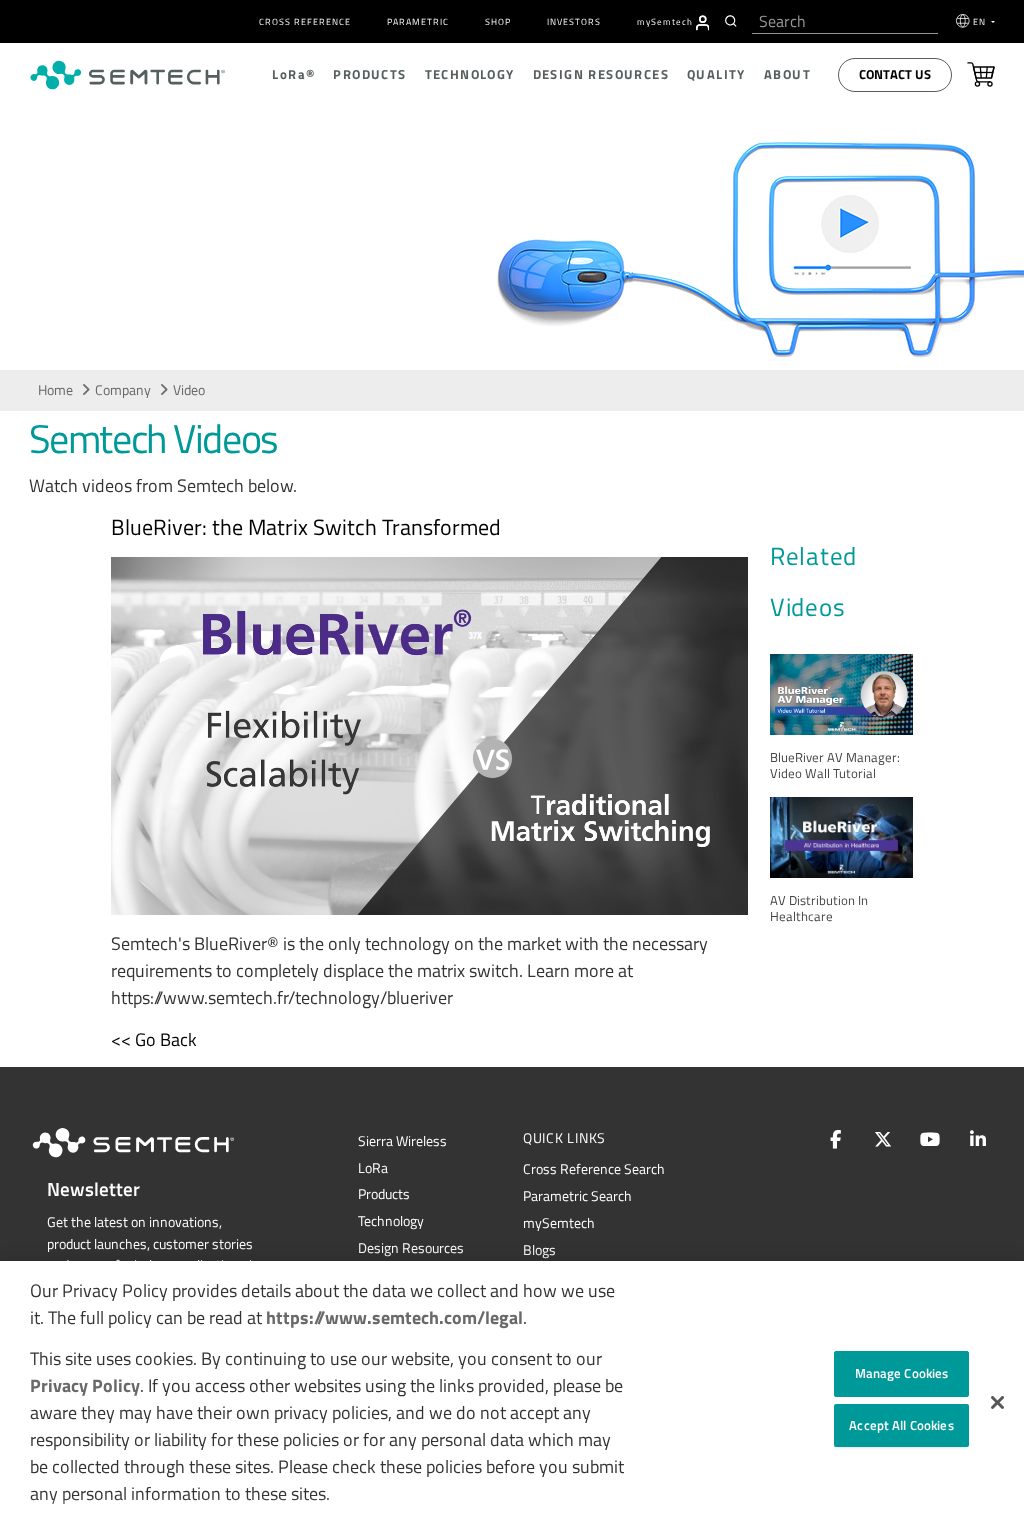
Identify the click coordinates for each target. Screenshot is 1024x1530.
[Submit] (733, 21)
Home (55, 390)
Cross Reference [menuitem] (305, 21)
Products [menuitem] (369, 74)
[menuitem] (703, 23)
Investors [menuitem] (574, 21)
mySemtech (559, 1223)
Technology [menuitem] (470, 74)
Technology (391, 1221)
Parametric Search (577, 1196)
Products (384, 1194)
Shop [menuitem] (498, 21)
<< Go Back (154, 1039)
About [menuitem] (787, 74)
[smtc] (127, 75)
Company (123, 390)
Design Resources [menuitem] (601, 74)
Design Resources (411, 1248)
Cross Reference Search (594, 1169)
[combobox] (845, 21)
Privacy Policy (85, 1385)
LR (373, 1168)
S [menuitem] (665, 21)
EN (981, 21)
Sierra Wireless (402, 1141)
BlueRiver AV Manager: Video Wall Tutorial (835, 765)
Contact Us (895, 74)
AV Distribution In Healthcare (819, 908)
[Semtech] (154, 1161)
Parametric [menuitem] (418, 21)
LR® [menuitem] (293, 74)
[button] (997, 1402)
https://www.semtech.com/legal (394, 1317)
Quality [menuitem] (716, 74)
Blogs (539, 1250)
